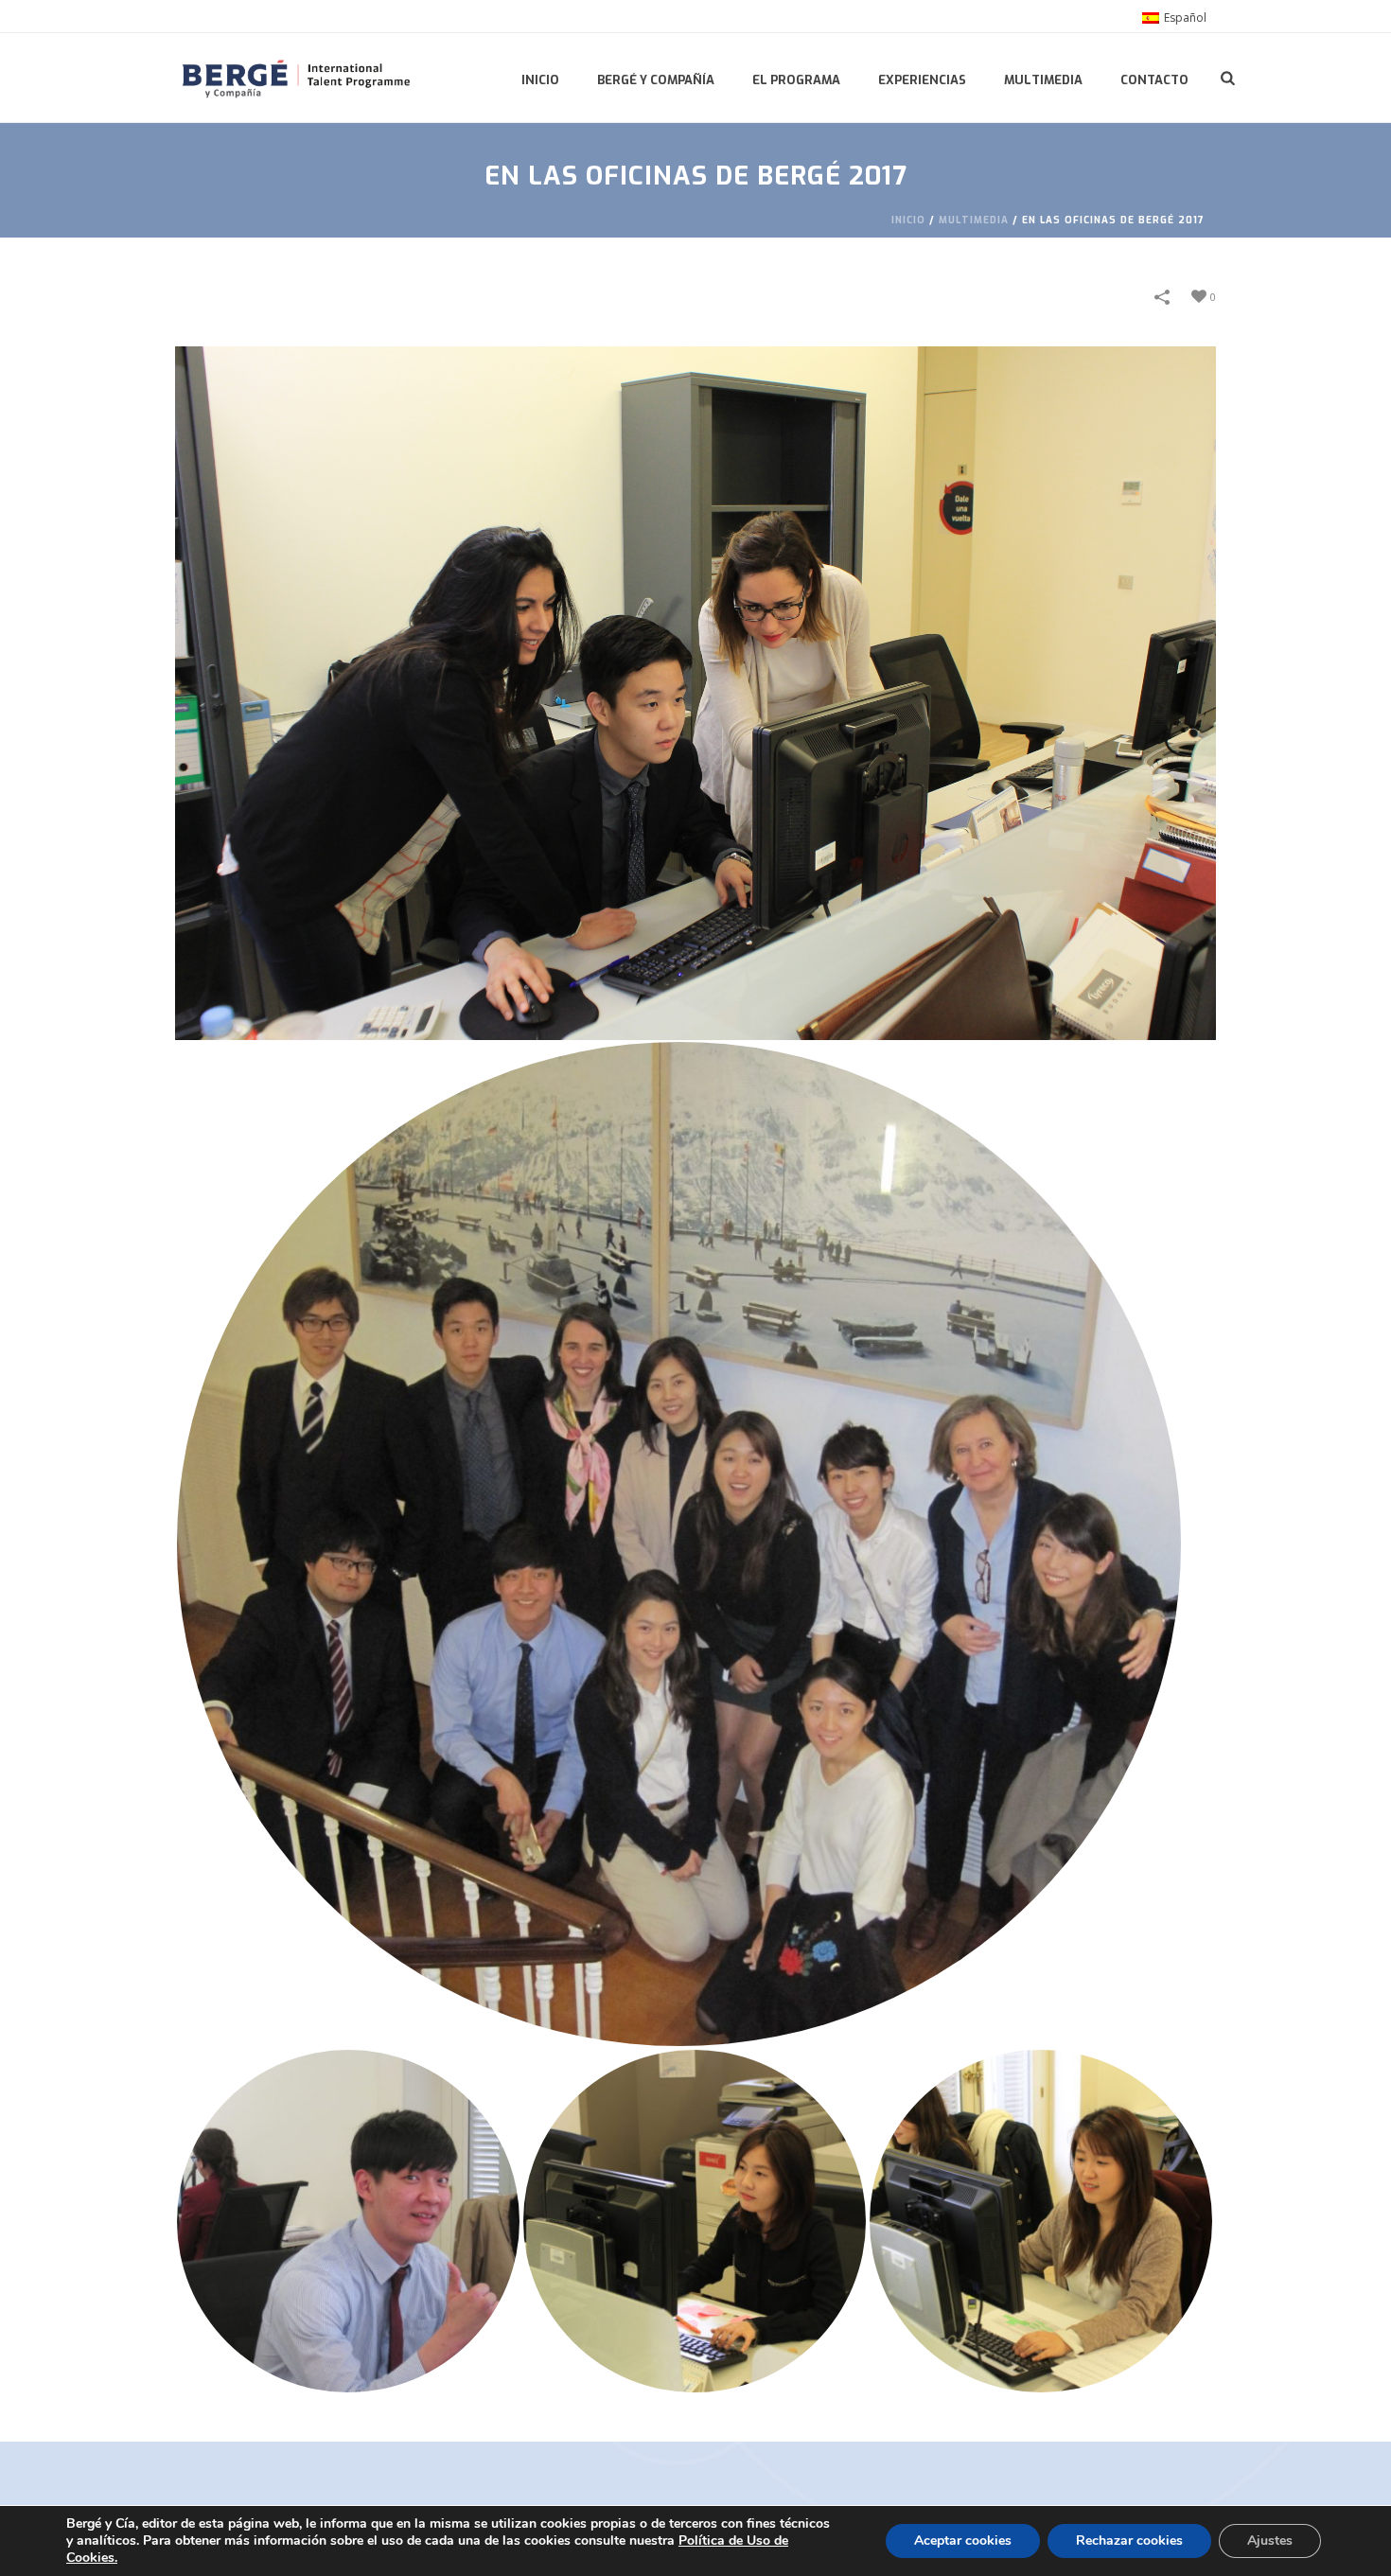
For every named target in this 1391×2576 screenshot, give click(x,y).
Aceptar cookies (963, 2541)
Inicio (540, 80)
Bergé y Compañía (656, 80)
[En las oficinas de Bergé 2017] (695, 693)
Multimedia (1043, 80)
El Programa (796, 80)
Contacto (1154, 80)
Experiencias (922, 80)
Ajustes (1270, 2541)
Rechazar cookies (1129, 2541)
